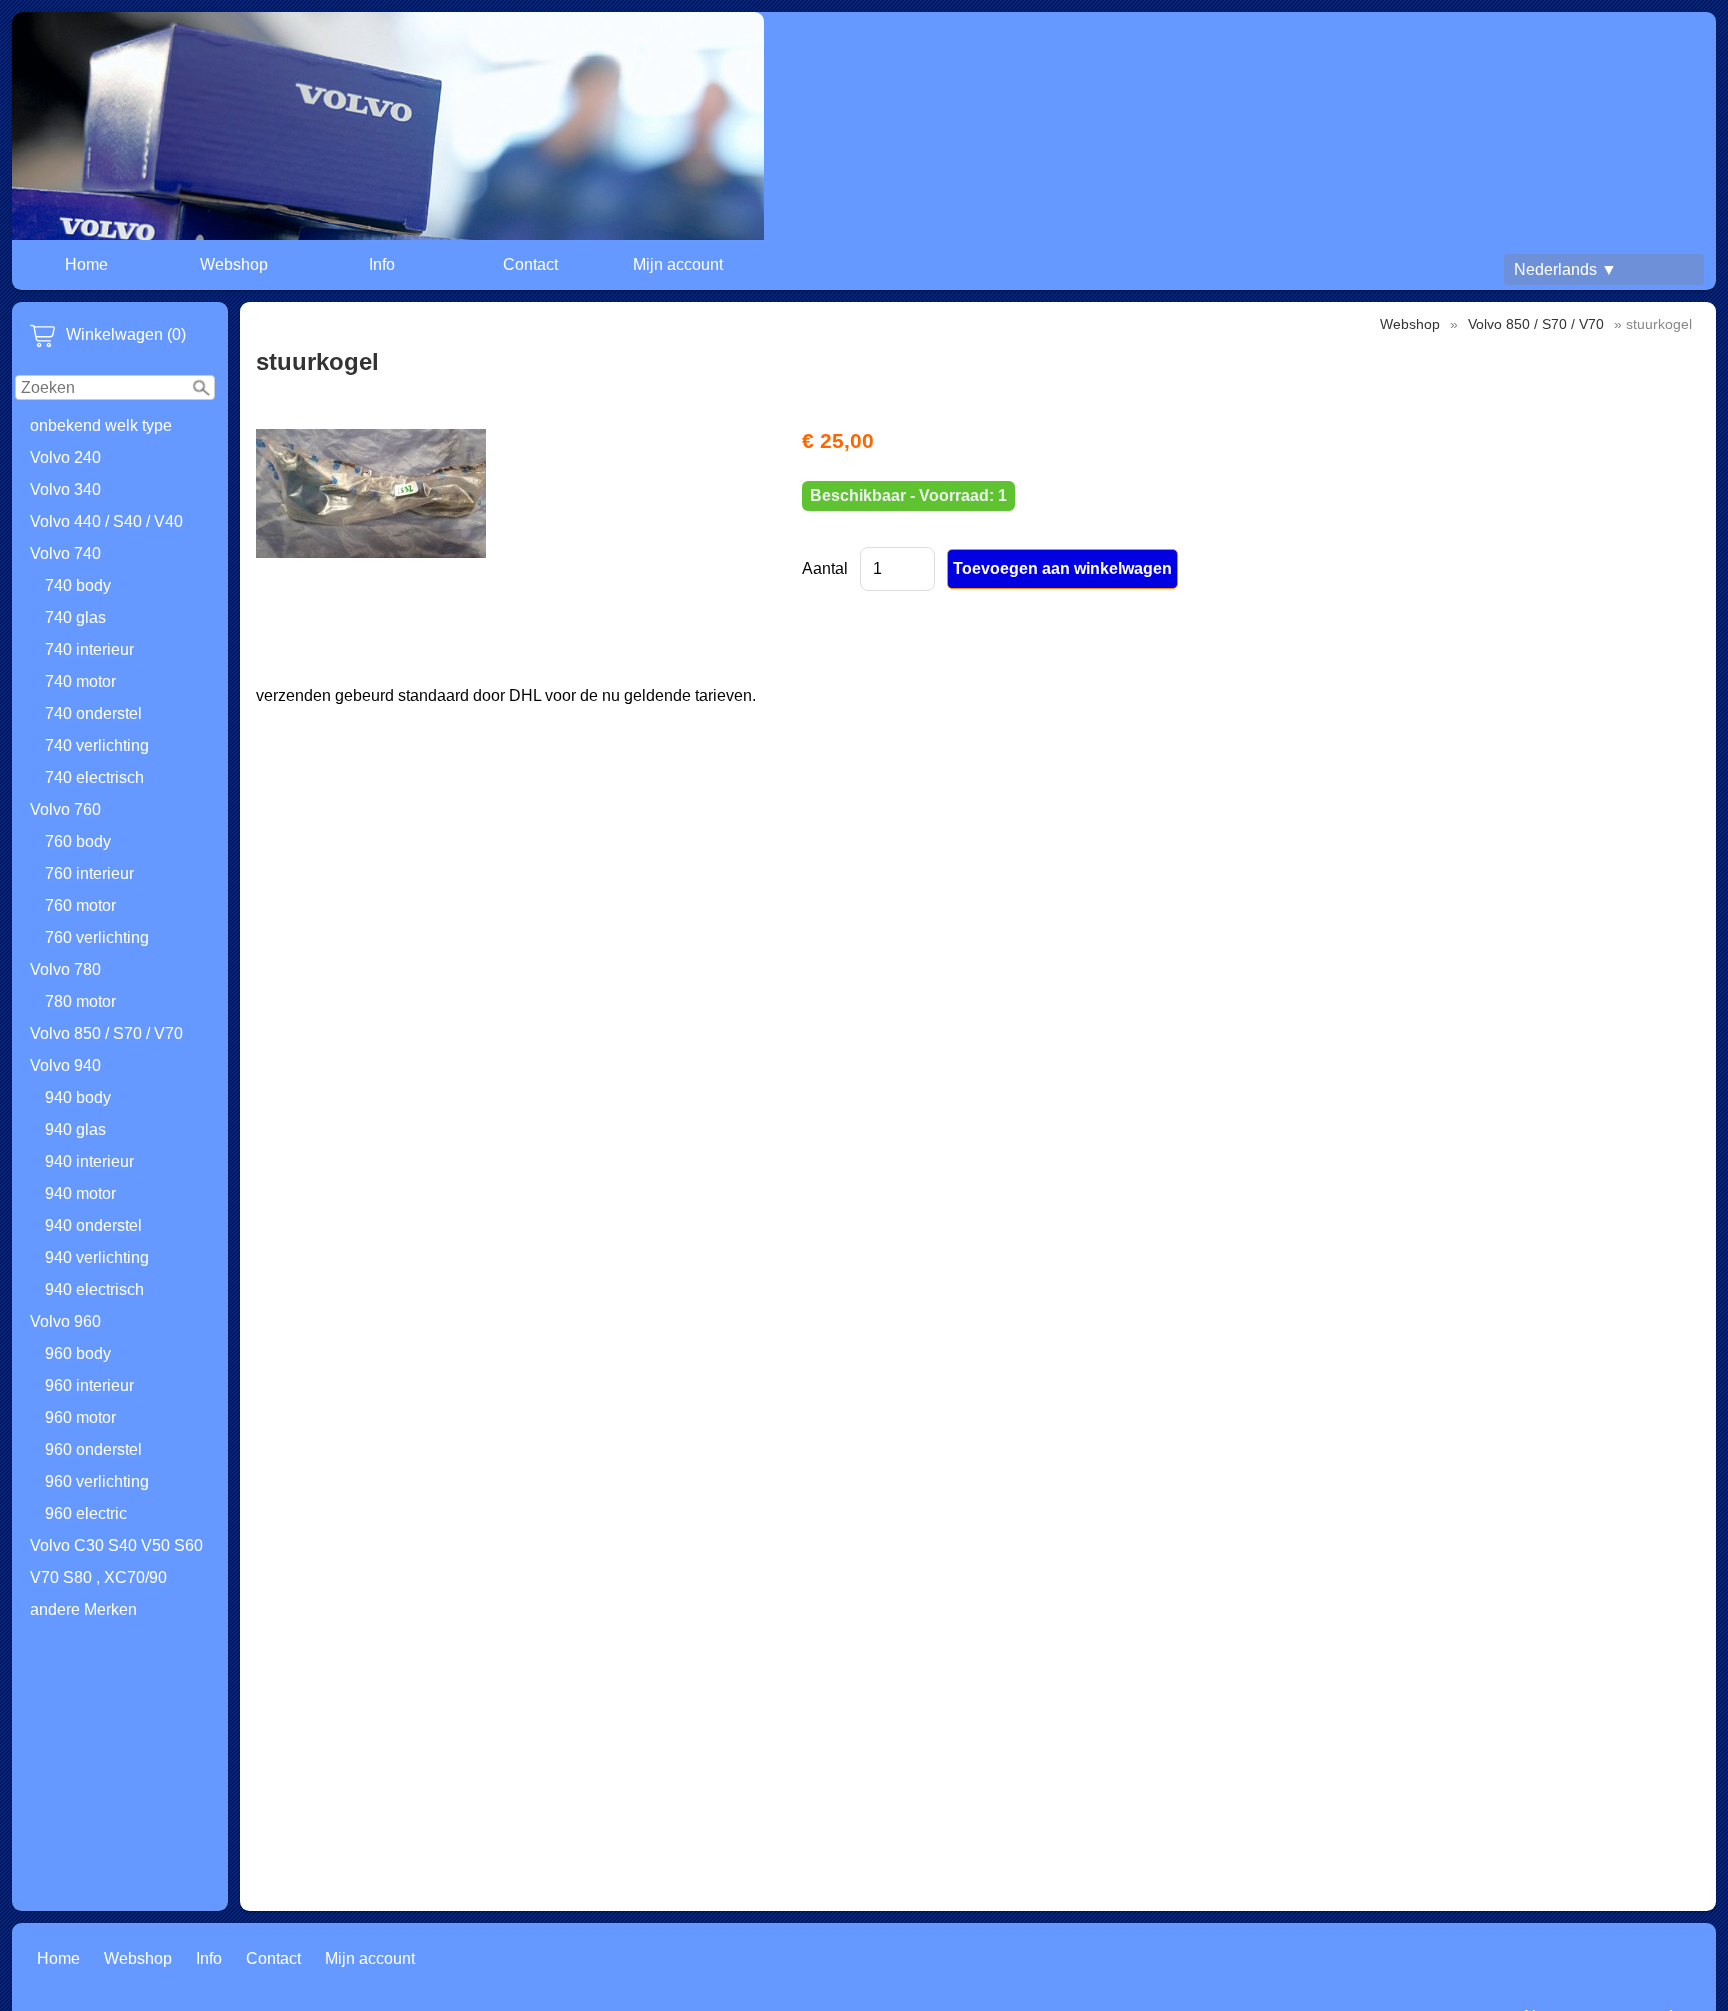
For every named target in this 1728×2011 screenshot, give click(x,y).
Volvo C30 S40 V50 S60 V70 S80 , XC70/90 (116, 1561)
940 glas (75, 1129)
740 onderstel (93, 713)
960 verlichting (97, 1481)
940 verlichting (97, 1257)
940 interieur (89, 1161)
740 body (78, 585)
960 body (78, 1353)
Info (382, 264)
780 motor (80, 1001)
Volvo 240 (65, 457)
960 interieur (89, 1385)
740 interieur (89, 649)
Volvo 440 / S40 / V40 (106, 521)
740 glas (75, 617)
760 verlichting (97, 937)
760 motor (80, 905)
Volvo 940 (65, 1065)
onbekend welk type (101, 425)
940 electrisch (94, 1289)
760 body (78, 841)
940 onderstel (93, 1225)
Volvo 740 (65, 553)
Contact (530, 264)
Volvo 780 (65, 969)
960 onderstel (93, 1449)
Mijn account (678, 264)
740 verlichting (97, 745)
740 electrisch (94, 777)
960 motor (80, 1417)
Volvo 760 (65, 809)
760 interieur (89, 873)
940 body (78, 1097)
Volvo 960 (65, 1321)
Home (86, 264)
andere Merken (83, 1609)
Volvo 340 (65, 489)
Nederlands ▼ (1565, 269)
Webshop (234, 264)
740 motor (80, 681)
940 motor (80, 1193)
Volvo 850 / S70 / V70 (106, 1033)
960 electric (86, 1513)
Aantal (825, 568)
